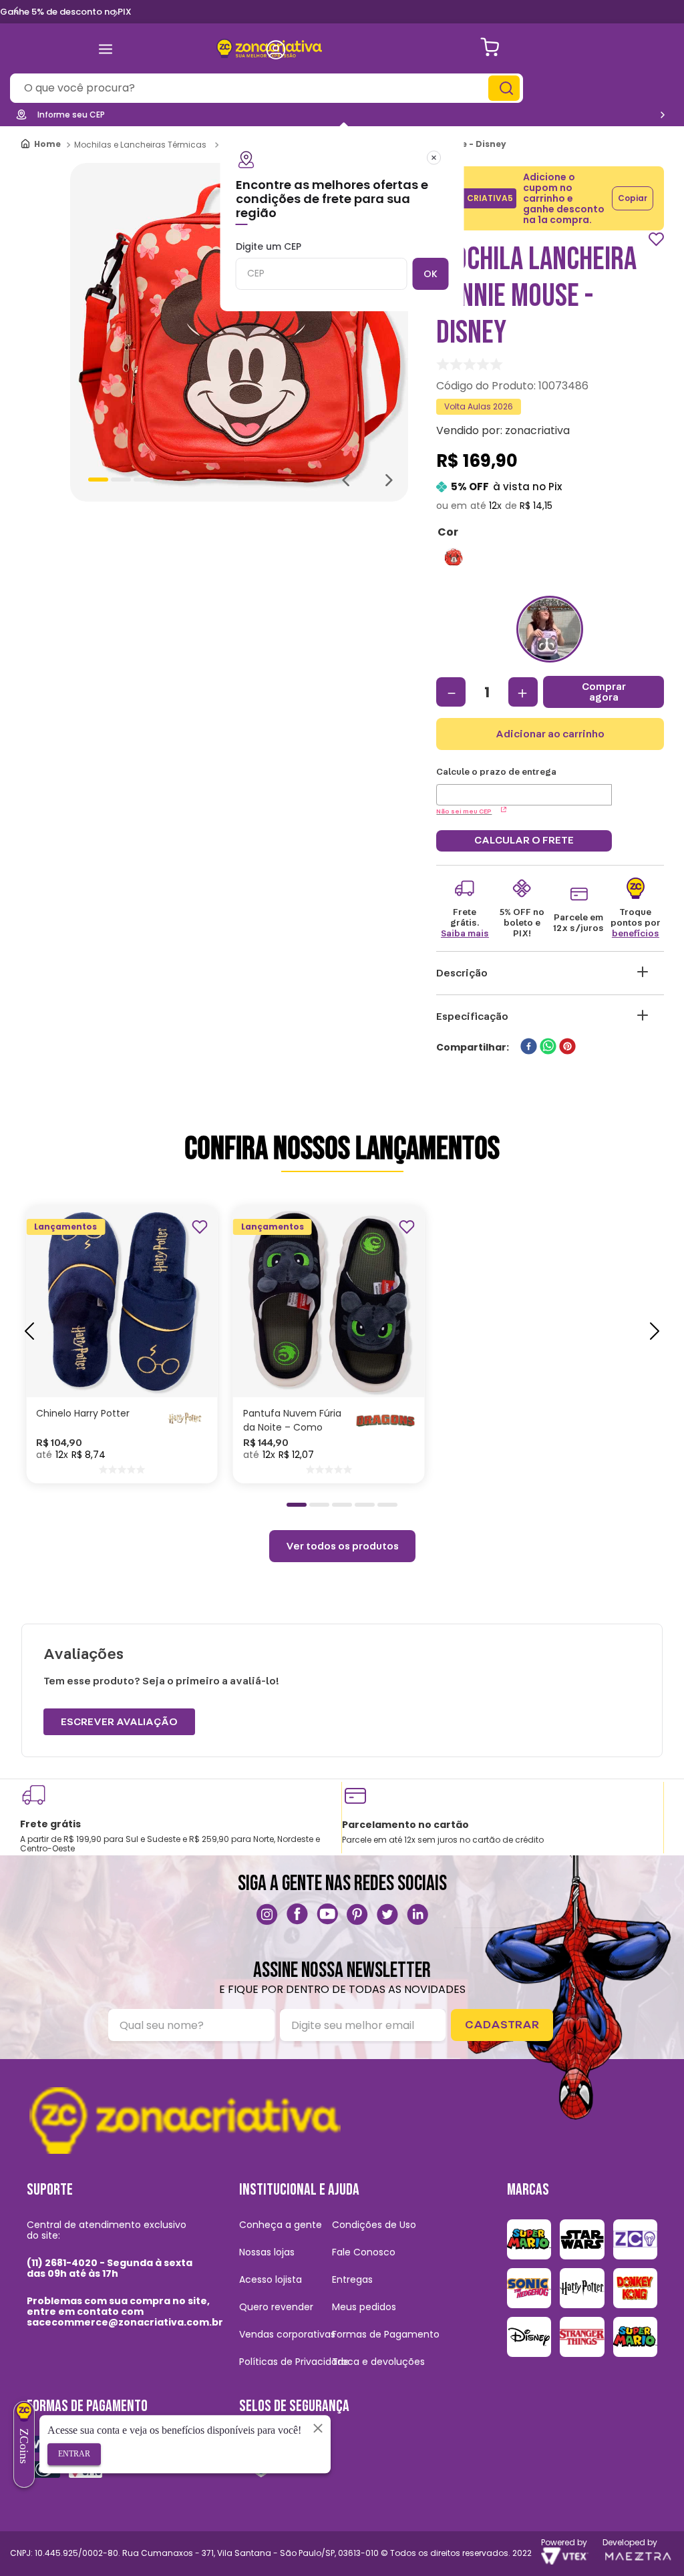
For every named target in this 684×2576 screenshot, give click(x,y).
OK (431, 274)
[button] (454, 557)
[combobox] (267, 88)
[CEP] (524, 786)
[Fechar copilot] (318, 2428)
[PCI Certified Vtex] (261, 2458)
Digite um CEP (269, 247)
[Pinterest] (357, 1914)
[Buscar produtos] (506, 88)
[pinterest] (567, 1048)
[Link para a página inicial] (42, 145)
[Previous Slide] (16, 11)
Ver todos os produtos (342, 1546)
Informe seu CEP (71, 115)
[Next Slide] (116, 13)
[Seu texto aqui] (267, 1914)
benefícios (636, 934)
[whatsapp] (548, 1048)
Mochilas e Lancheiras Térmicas (140, 145)
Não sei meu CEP (464, 811)
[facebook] (529, 1048)
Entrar (74, 2454)
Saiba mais (465, 934)
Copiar (633, 198)
